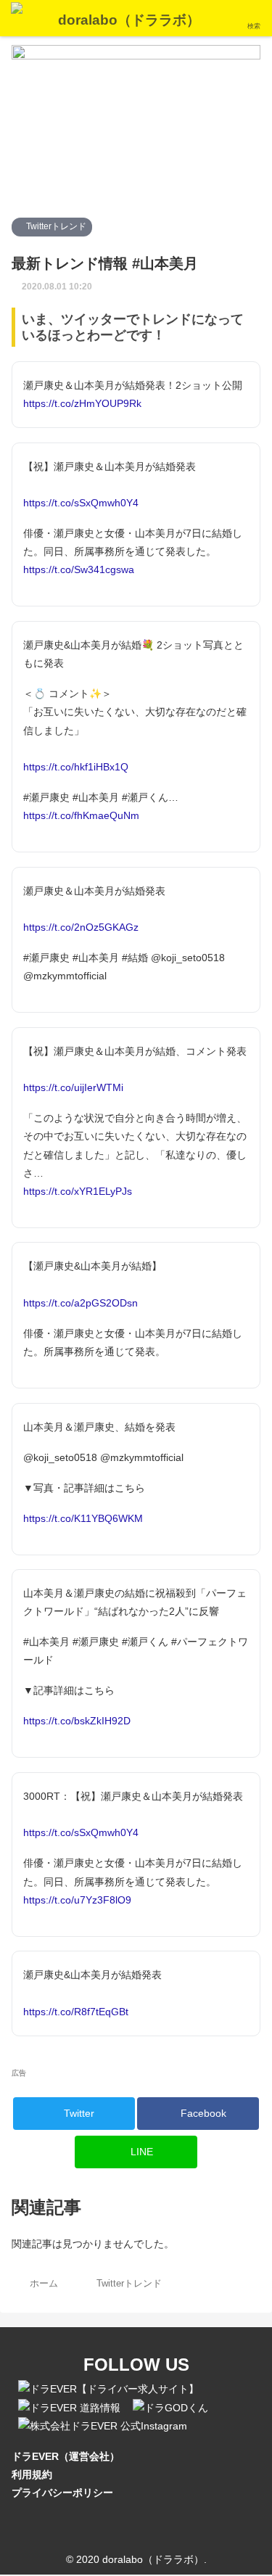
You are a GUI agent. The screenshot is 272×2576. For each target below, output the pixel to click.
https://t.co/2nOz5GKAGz (81, 927)
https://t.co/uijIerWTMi (73, 1087)
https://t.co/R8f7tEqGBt (76, 2012)
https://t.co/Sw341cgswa (79, 569)
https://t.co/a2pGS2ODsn (81, 1303)
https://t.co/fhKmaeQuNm (81, 815)
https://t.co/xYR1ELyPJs (78, 1191)
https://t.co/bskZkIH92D (77, 1721)
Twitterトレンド (55, 226)
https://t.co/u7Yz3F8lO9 (77, 1900)
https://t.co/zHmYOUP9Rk (82, 403)
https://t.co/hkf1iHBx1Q (76, 767)
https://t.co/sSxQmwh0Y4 (81, 503)
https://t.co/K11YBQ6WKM (83, 1518)
